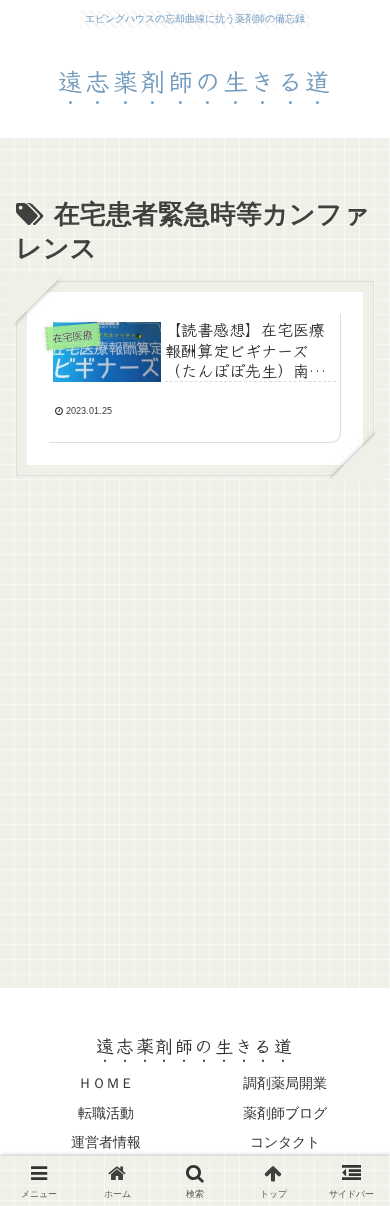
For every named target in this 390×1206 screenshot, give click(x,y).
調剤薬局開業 (285, 1083)
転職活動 (106, 1113)
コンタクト (285, 1142)
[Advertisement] (195, 719)
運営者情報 (106, 1142)
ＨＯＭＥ (106, 1083)
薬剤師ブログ (285, 1113)
